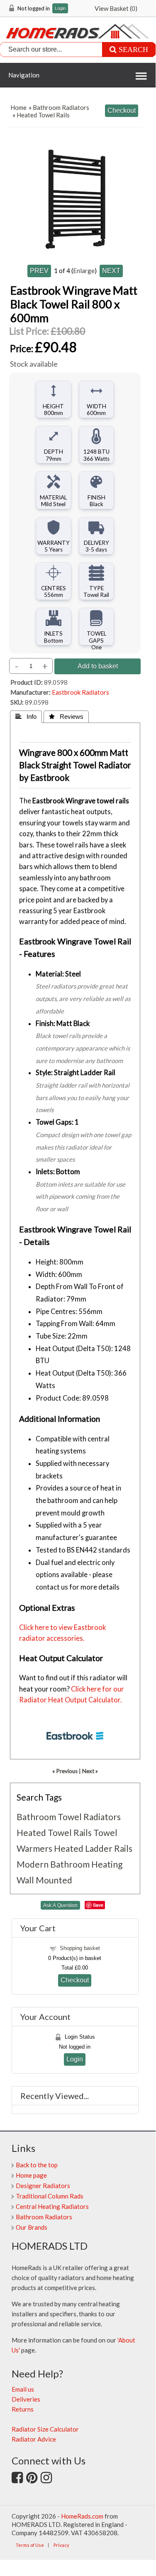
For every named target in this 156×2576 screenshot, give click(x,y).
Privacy (61, 2545)
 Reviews (66, 717)
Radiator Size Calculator (45, 2429)
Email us (23, 2389)
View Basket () (116, 8)
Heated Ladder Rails (93, 1848)
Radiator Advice (34, 2439)
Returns (23, 2409)
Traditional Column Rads (50, 2196)
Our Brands (32, 2227)
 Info (26, 717)
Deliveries (26, 2399)
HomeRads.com (82, 2516)
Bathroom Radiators (61, 107)
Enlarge (84, 271)
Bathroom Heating (86, 1864)
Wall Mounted (44, 1880)
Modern (33, 1864)
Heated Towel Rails (43, 115)
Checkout (75, 1980)
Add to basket (98, 666)
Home (18, 107)
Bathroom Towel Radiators (69, 1817)
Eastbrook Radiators (80, 692)
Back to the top (37, 2165)
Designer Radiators (43, 2186)
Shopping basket (80, 1948)
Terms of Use (30, 2545)
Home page (31, 2175)
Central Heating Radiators (52, 2206)
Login (60, 9)
